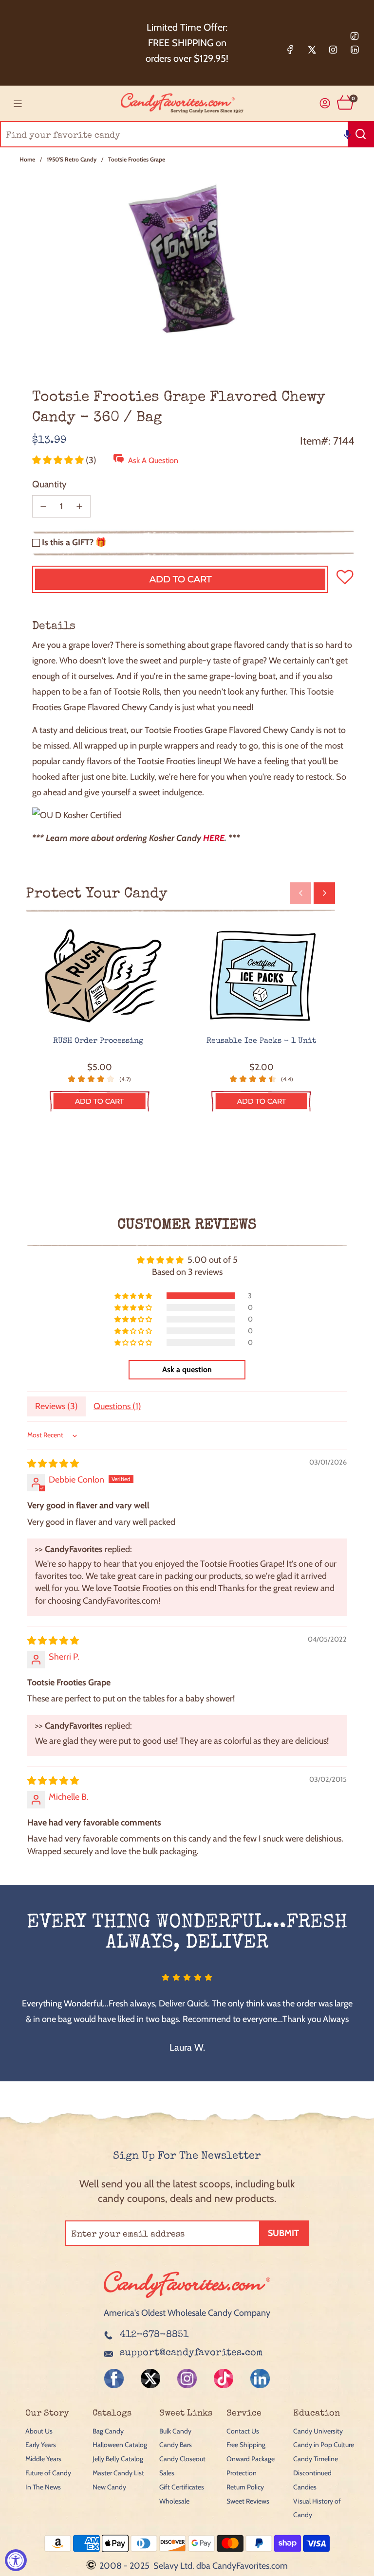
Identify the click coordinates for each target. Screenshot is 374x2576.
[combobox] (187, 134)
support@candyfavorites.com (191, 2353)
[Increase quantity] (79, 506)
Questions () (117, 1406)
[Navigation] (18, 104)
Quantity (49, 484)
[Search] (361, 134)
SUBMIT (283, 2233)
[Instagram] (333, 50)
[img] (53, 1464)
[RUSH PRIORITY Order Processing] (100, 976)
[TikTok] (355, 36)
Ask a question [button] (187, 1369)
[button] (347, 134)
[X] (312, 50)
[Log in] (325, 103)
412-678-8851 (154, 2335)
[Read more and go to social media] (114, 2379)
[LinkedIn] (355, 50)
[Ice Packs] (262, 976)
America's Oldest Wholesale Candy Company (187, 2313)
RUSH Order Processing (99, 1041)
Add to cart (99, 1101)
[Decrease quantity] (43, 506)
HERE (214, 838)
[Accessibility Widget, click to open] (16, 2560)
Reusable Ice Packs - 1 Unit (261, 1041)
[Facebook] (290, 50)
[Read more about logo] (187, 2299)
